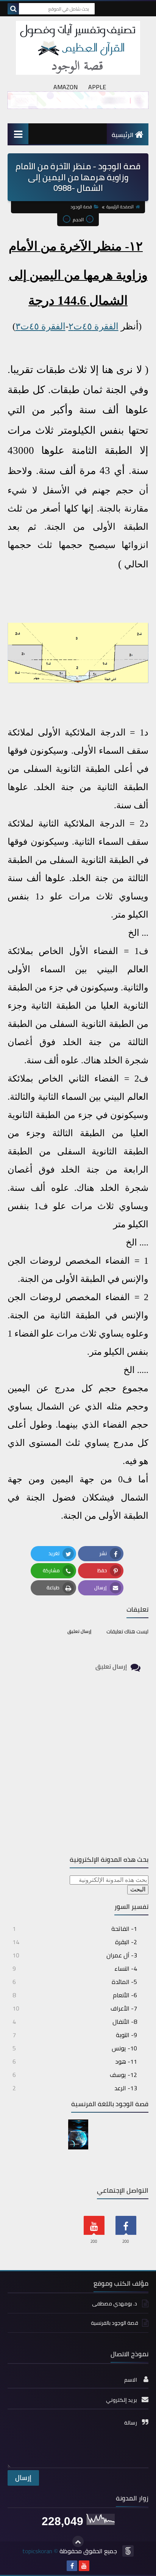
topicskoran (37, 2551)
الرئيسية (122, 135)
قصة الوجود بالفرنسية (115, 2323)
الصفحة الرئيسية (120, 207)
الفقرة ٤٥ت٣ (41, 326)
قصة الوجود (81, 207)
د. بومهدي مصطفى (115, 2304)
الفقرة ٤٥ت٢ (94, 326)
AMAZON (66, 87)
